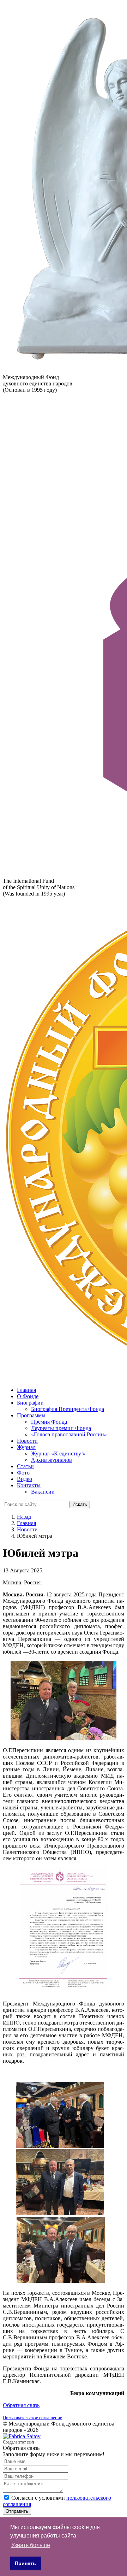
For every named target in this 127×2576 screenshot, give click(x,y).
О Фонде (28, 1396)
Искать (80, 1504)
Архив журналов (52, 1460)
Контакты (29, 1485)
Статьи (25, 1466)
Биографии (30, 1403)
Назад (24, 1517)
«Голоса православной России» (69, 1434)
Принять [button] (25, 2563)
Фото (23, 1473)
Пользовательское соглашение (32, 2418)
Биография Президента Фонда (68, 1409)
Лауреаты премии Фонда (61, 1428)
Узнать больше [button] (31, 2545)
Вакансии (43, 1492)
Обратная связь (21, 2405)
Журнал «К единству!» (58, 1454)
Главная (26, 1390)
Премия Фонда (49, 1422)
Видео (25, 1479)
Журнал (26, 1447)
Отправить (17, 2511)
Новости (27, 1441)
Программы (31, 1415)
